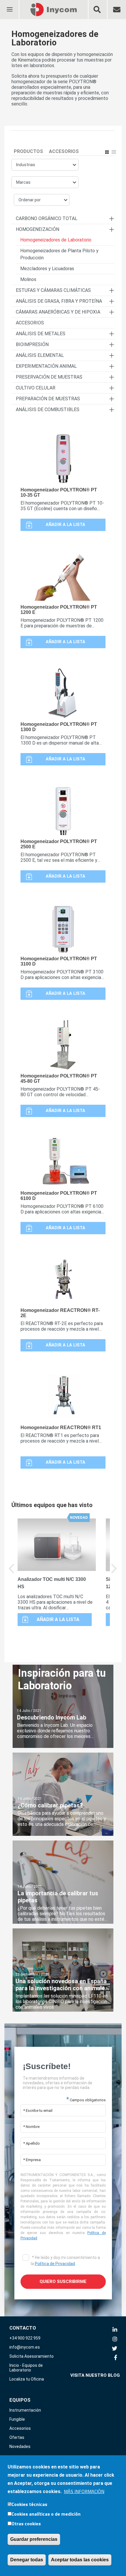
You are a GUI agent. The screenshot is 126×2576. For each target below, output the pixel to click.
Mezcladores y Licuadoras (47, 269)
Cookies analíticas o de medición (46, 2514)
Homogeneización (38, 229)
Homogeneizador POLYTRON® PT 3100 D (59, 961)
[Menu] (9, 6)
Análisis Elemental (40, 355)
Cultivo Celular (36, 388)
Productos (28, 151)
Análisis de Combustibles (48, 410)
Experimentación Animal (46, 366)
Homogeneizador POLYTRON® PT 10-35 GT (59, 492)
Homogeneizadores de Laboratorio (56, 240)
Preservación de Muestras (49, 377)
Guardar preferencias (34, 2539)
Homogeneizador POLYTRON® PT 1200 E (59, 610)
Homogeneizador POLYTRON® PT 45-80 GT (59, 1078)
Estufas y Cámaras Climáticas (53, 290)
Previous (12, 1573)
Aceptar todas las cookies (80, 2560)
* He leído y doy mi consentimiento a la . (65, 2261)
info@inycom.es (25, 2347)
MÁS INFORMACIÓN (84, 2491)
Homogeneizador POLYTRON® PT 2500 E (59, 844)
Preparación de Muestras (48, 399)
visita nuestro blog (95, 2375)
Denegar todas (27, 2560)
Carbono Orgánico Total (47, 218)
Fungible (17, 2419)
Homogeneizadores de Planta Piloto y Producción (59, 254)
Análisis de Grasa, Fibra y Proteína (59, 301)
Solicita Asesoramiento (31, 2356)
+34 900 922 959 (25, 2338)
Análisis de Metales (41, 334)
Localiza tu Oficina (27, 2379)
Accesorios (64, 151)
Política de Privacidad (55, 2264)
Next (114, 1573)
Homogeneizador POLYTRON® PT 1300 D (59, 727)
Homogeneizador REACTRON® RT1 (61, 1427)
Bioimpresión (32, 344)
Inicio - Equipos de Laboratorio (26, 2368)
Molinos (28, 279)
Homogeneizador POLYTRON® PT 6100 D (59, 1196)
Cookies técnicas (29, 2504)
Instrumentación (25, 2410)
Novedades (20, 2446)
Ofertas (17, 2437)
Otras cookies (26, 2524)
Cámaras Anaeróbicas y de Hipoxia (58, 312)
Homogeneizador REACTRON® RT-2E (60, 1313)
